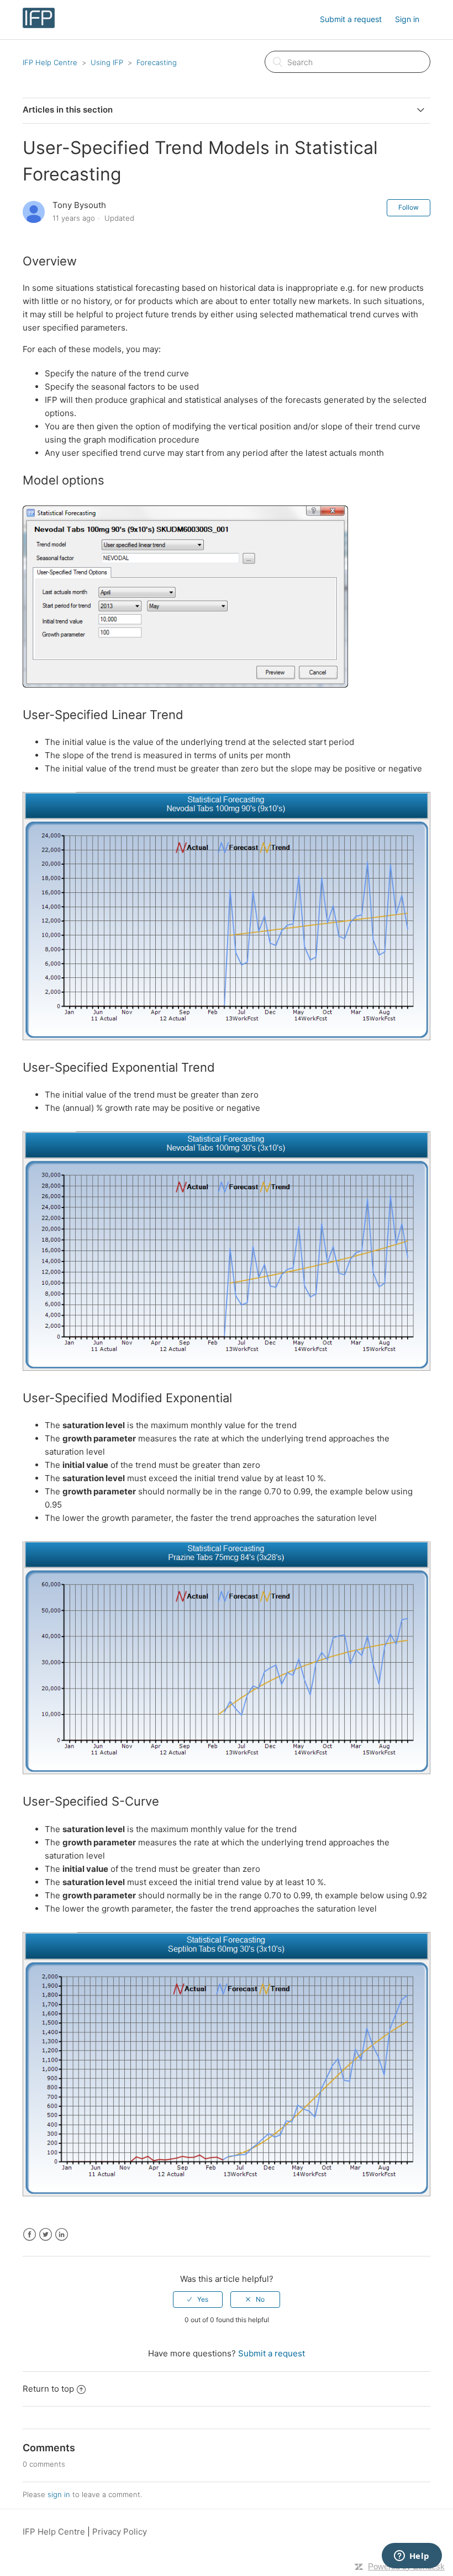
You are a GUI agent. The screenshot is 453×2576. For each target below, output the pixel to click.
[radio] (198, 2300)
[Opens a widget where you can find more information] (412, 2557)
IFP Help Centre (50, 62)
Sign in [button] (407, 19)
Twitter (46, 2235)
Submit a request (351, 19)
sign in (59, 2494)
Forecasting (157, 62)
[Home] (39, 25)
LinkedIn (62, 2235)
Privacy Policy (120, 2532)
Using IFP (107, 62)
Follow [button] (409, 207)
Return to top (48, 2389)
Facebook (30, 2235)
